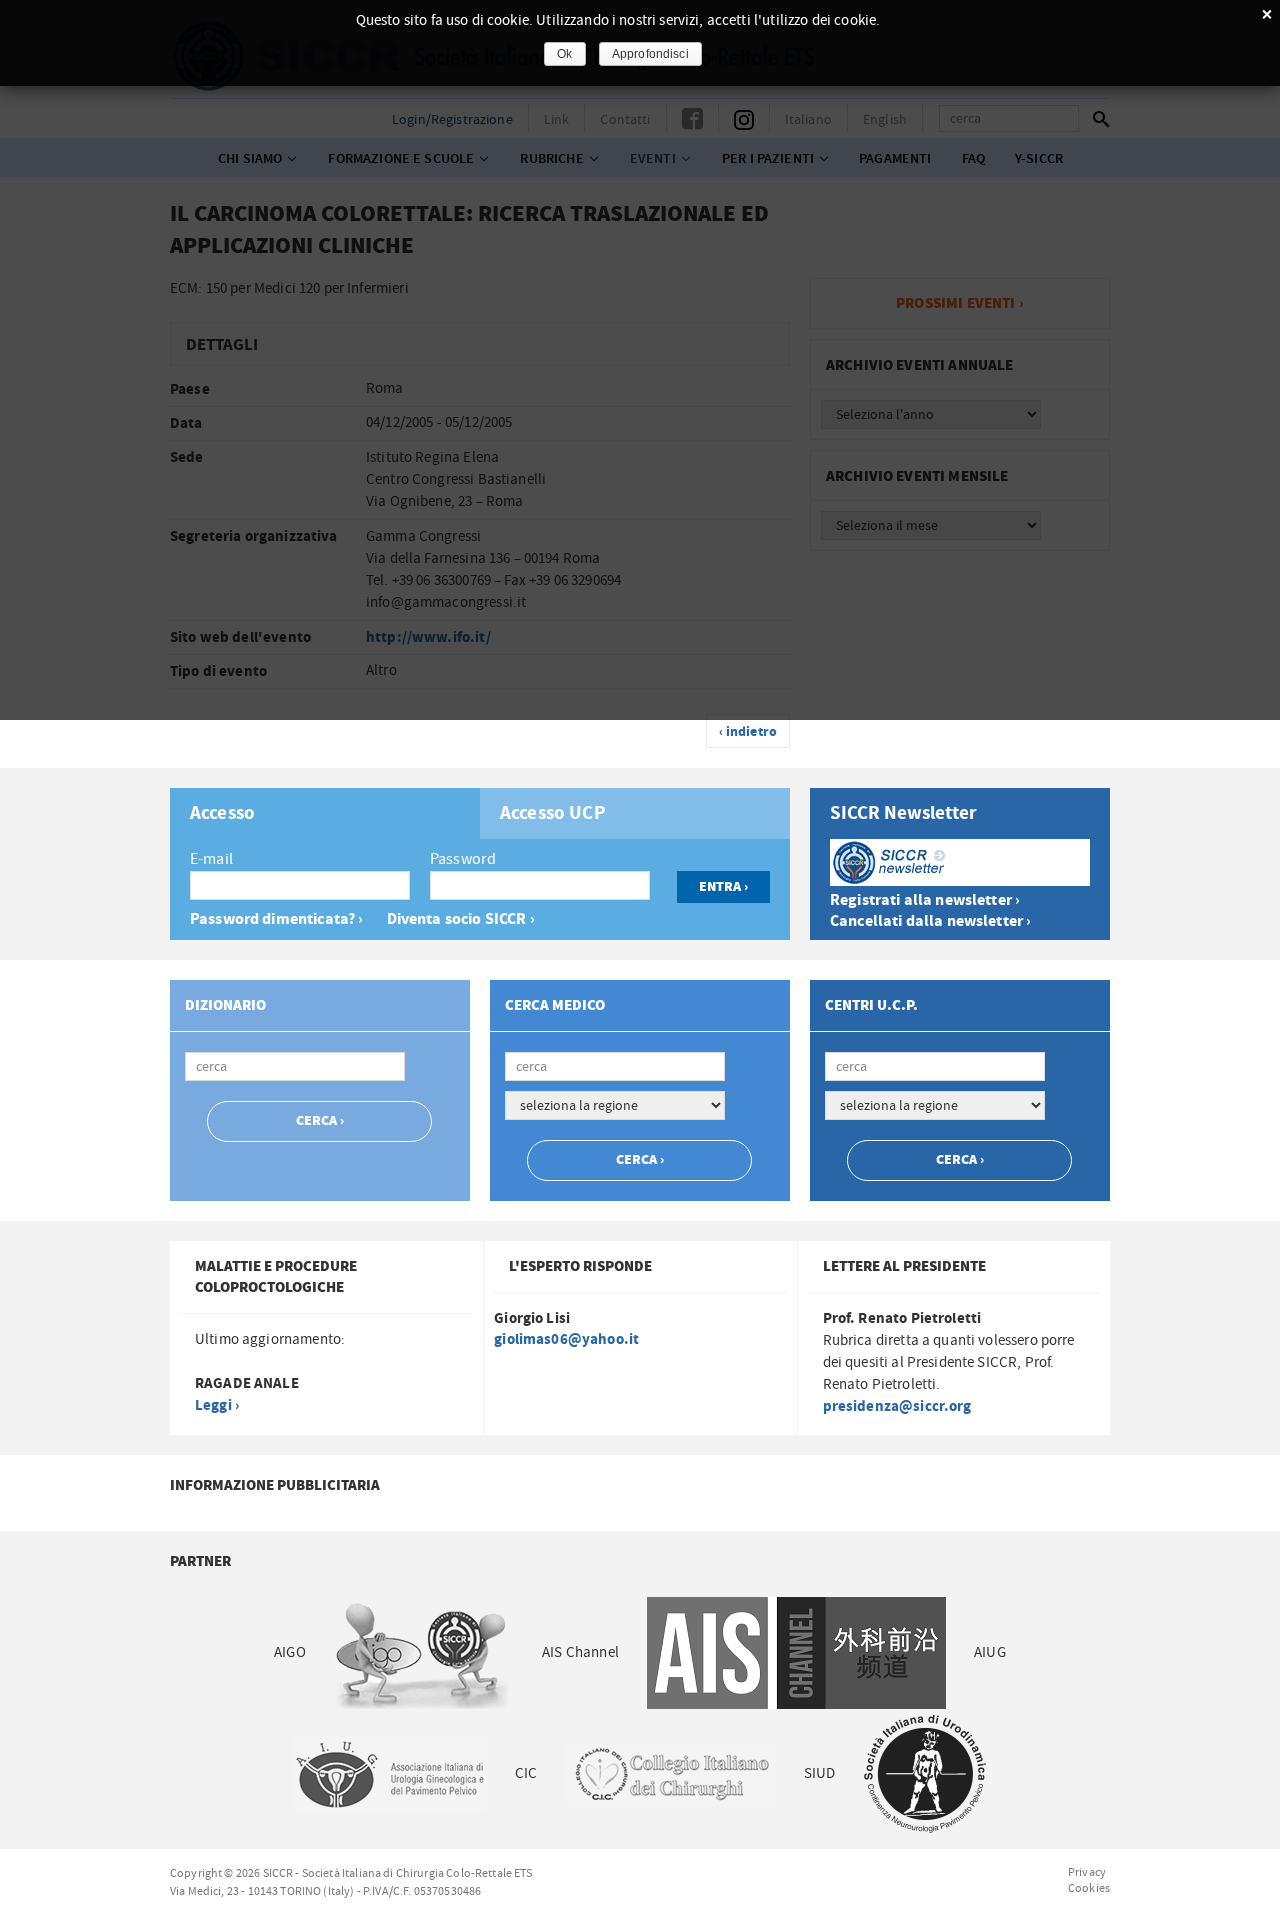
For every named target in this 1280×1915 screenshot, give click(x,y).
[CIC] (670, 1773)
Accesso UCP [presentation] (553, 814)
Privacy (1087, 1872)
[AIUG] (389, 1773)
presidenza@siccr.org (897, 1406)
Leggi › (217, 1405)
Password (463, 859)
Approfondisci (650, 54)
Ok (564, 54)
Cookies (1089, 1888)
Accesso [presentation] (222, 814)
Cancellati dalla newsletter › (930, 921)
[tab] (325, 813)
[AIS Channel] (796, 1652)
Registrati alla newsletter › (925, 900)
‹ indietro (748, 732)
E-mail (211, 859)
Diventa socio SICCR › (461, 919)
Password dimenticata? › (276, 919)
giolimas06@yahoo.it (566, 1339)
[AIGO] (424, 1652)
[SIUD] (925, 1773)
